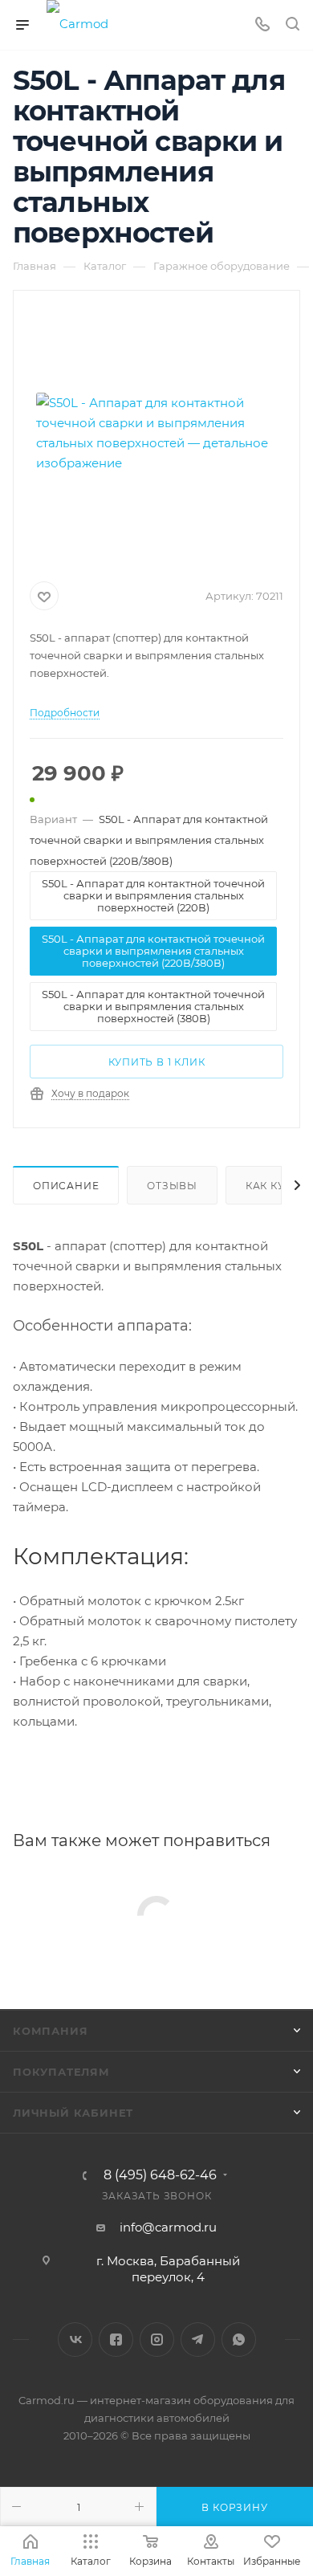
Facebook (116, 2340)
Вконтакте (75, 2340)
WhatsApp (239, 2340)
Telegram (198, 2340)
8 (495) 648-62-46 (160, 2175)
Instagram (157, 2340)
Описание (66, 1186)
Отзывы (172, 1186)
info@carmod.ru (168, 2227)
